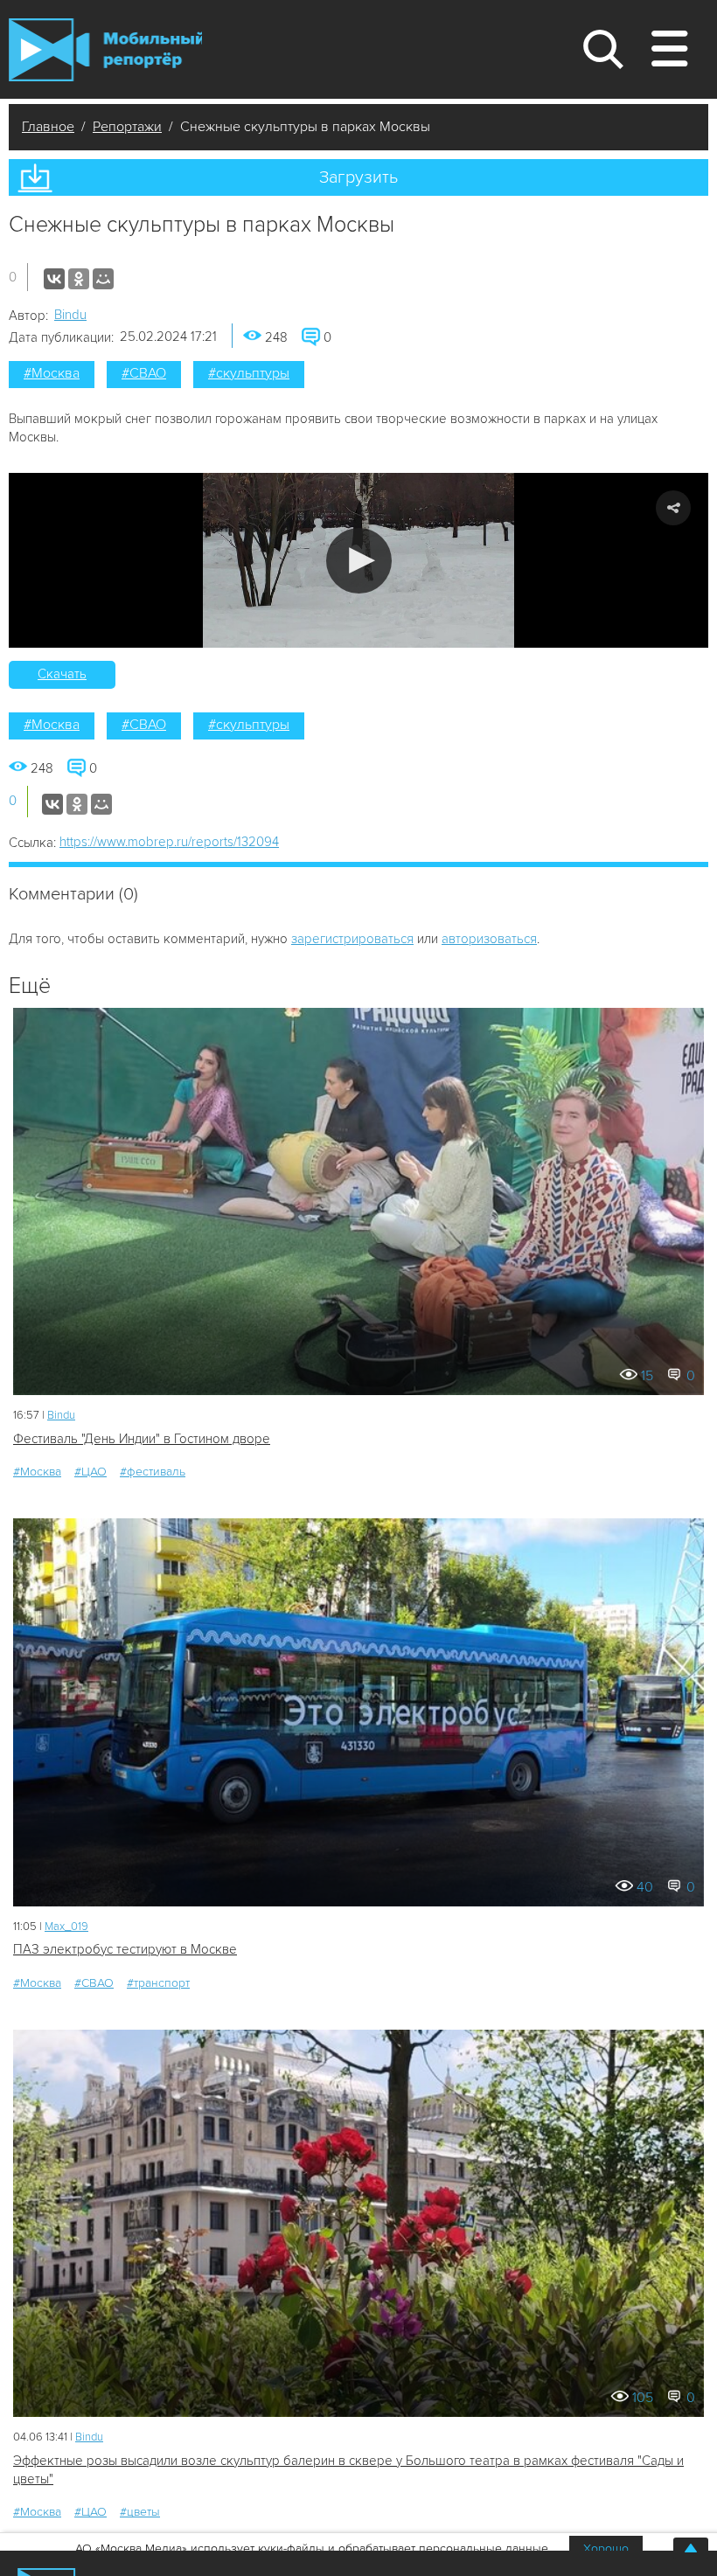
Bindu (70, 315)
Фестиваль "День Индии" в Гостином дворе (142, 1439)
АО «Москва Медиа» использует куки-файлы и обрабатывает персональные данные (312, 2548)
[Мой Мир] (103, 279)
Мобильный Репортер (105, 50)
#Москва (52, 373)
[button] (359, 561)
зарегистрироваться (352, 939)
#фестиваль (153, 1472)
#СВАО (144, 373)
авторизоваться (489, 939)
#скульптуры (249, 373)
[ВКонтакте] (54, 279)
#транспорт (158, 1983)
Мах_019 (66, 1927)
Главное (48, 127)
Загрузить (358, 177)
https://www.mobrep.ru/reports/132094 (169, 842)
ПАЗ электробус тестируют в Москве (125, 1949)
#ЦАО (90, 1472)
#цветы (140, 2512)
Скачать (62, 674)
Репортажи (127, 127)
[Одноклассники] (79, 279)
